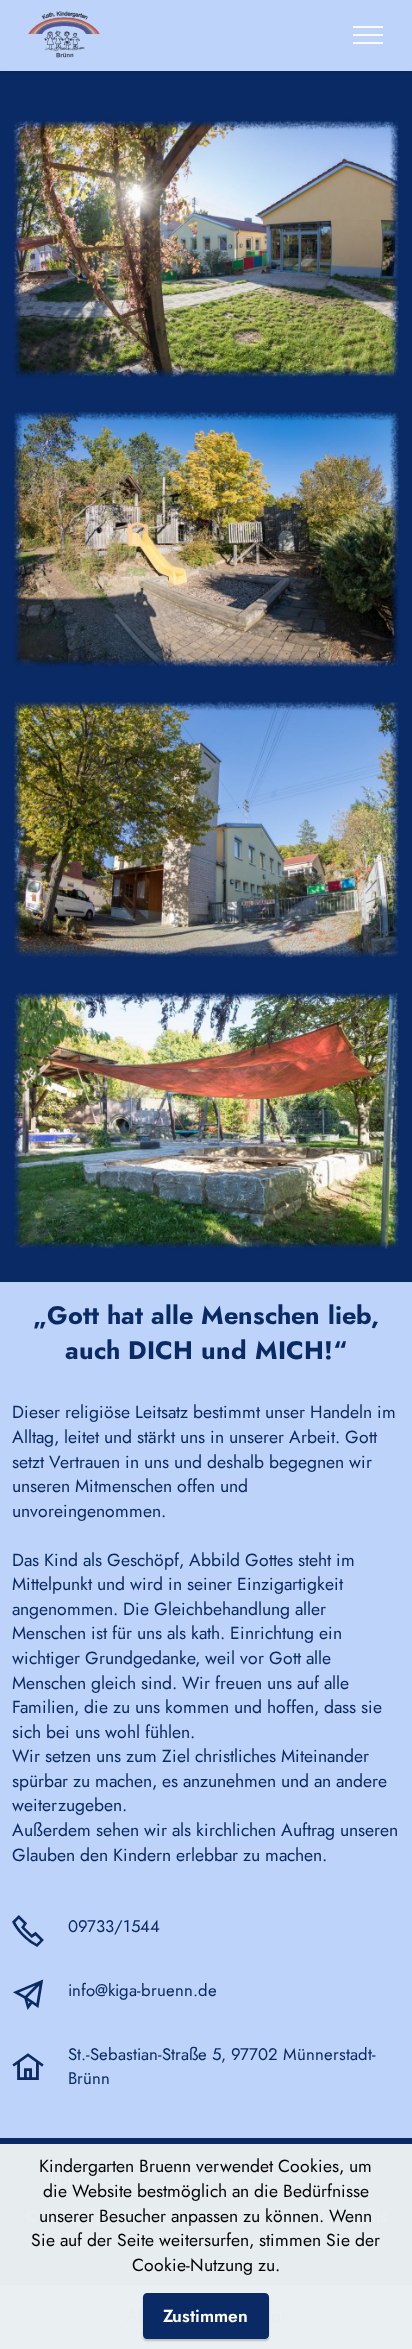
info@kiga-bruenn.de (142, 1990)
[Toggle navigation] (368, 35)
